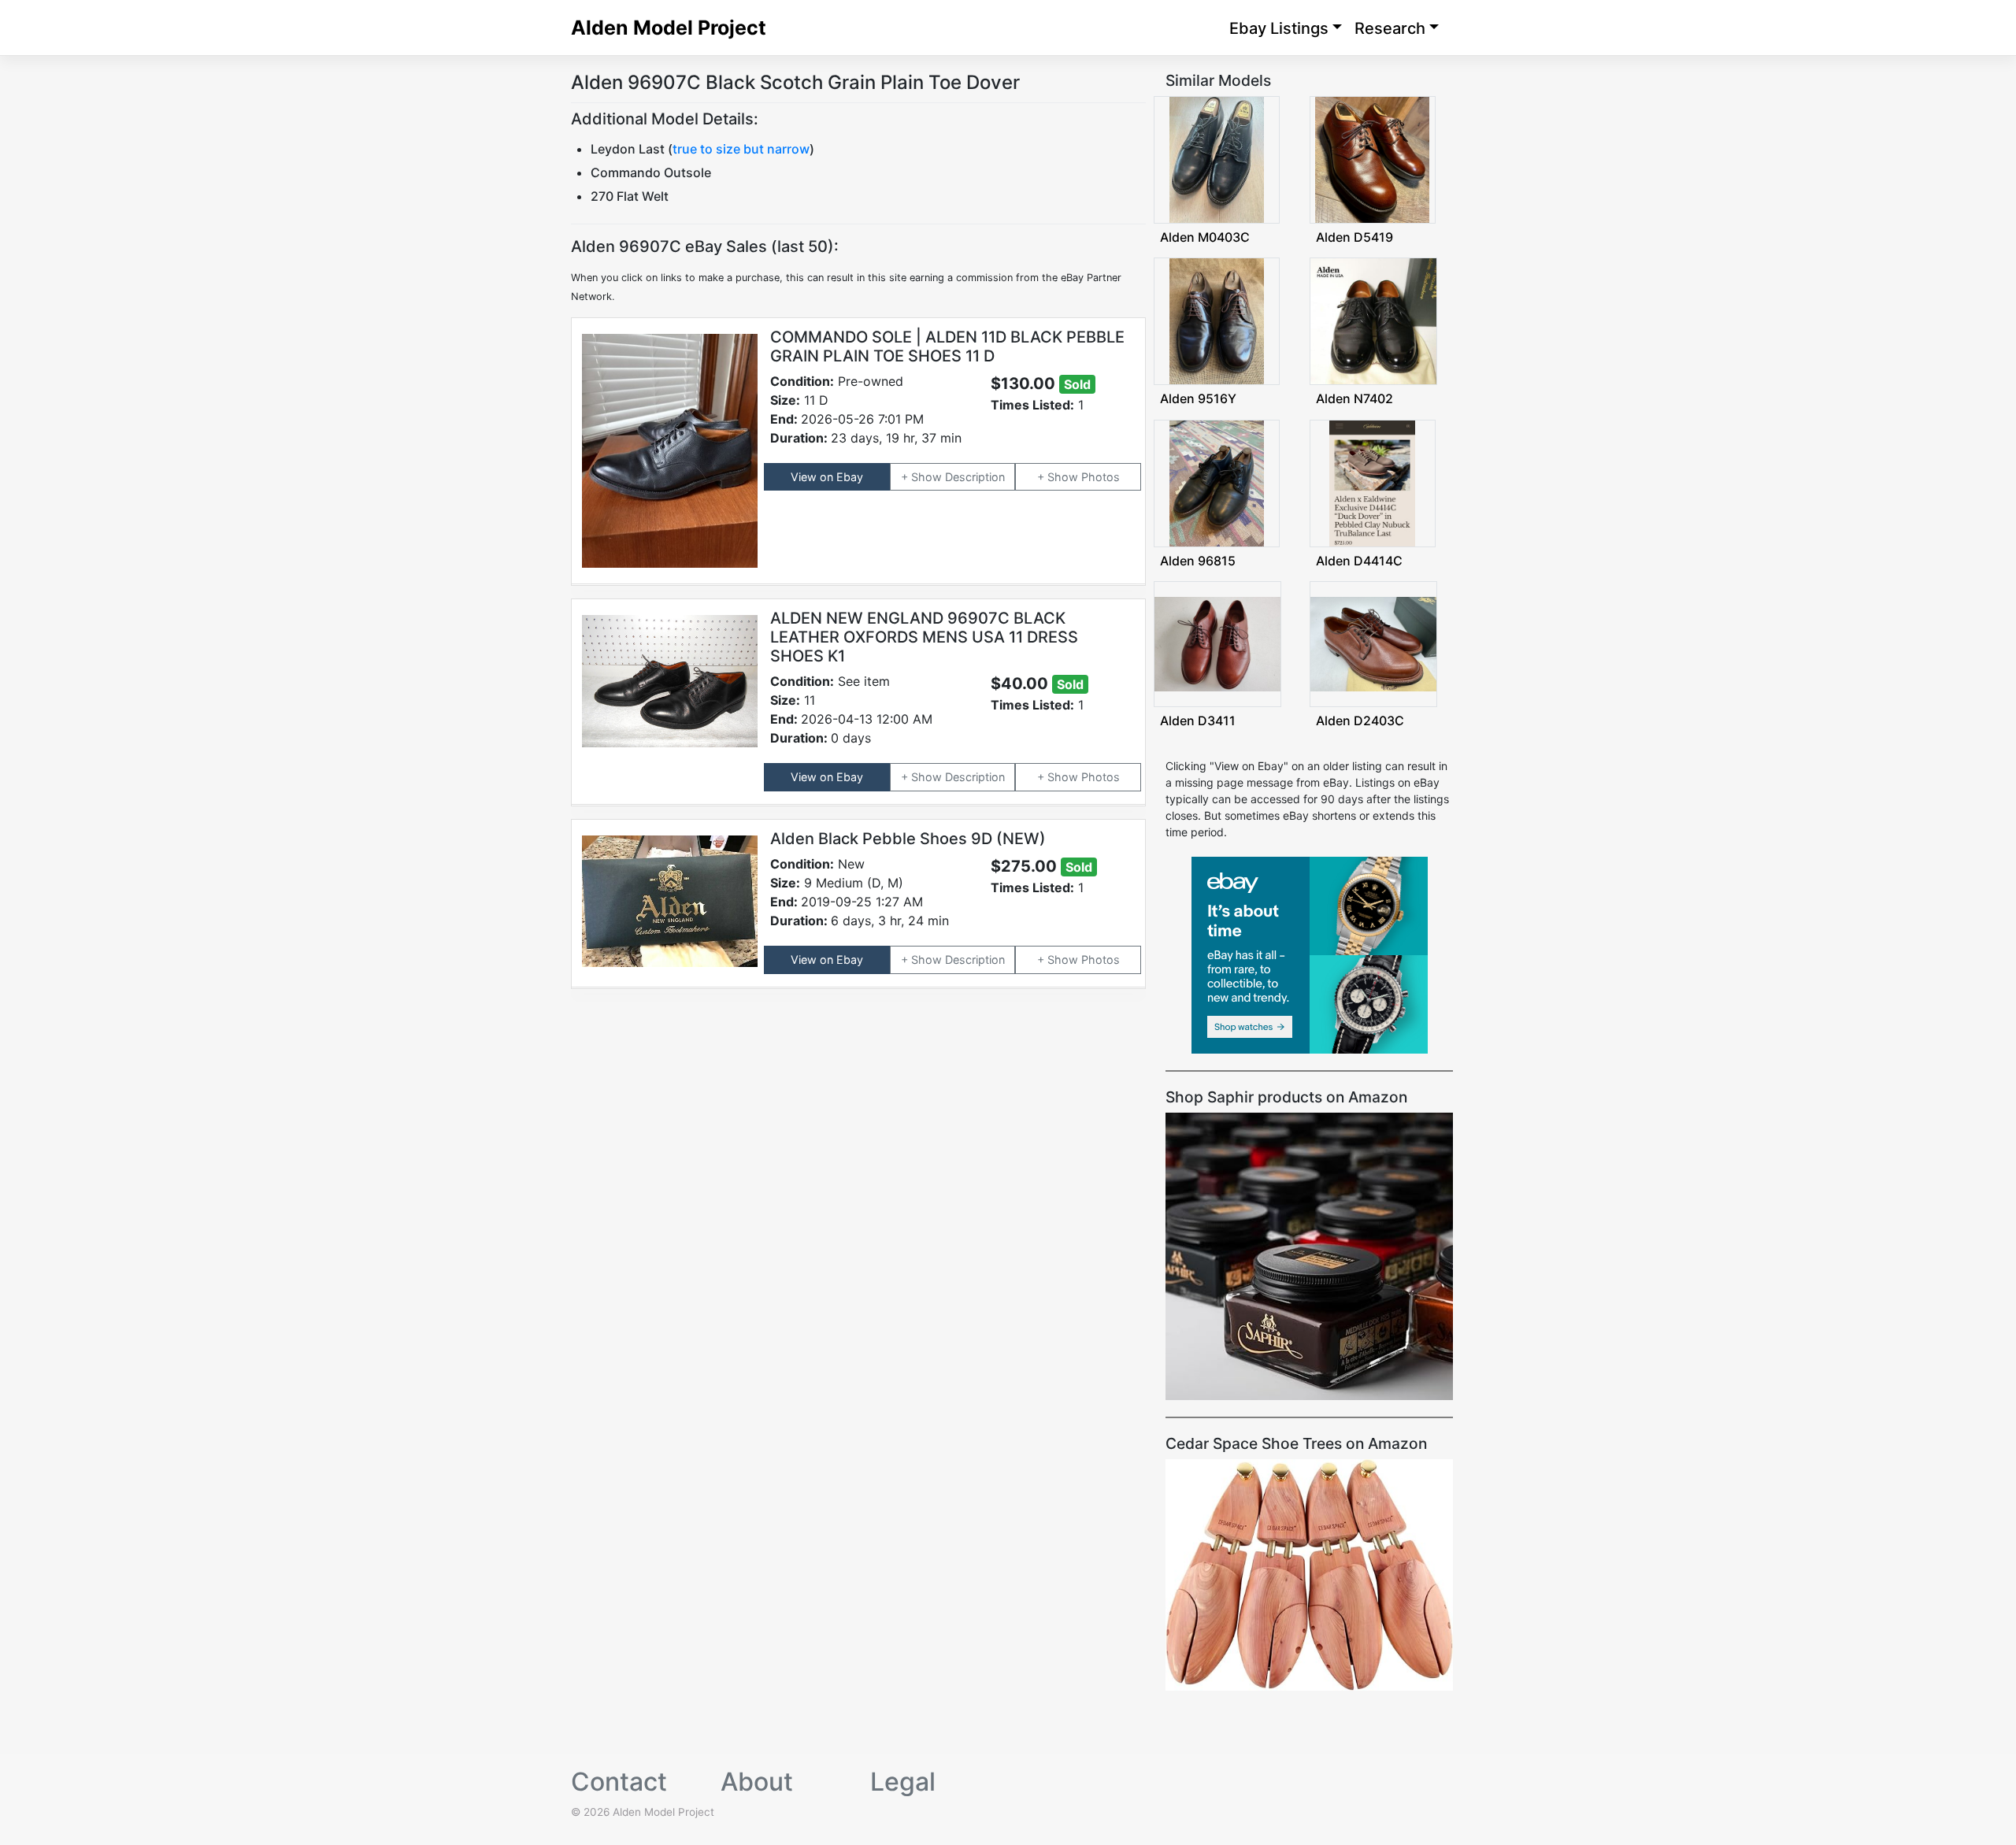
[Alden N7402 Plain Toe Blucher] (1373, 320)
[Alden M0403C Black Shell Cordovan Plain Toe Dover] (1217, 159)
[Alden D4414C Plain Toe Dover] (1373, 482)
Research (1390, 28)
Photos (1101, 477)
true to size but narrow (741, 149)
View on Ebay (827, 477)
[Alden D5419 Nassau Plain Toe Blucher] (1372, 159)
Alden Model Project (669, 28)
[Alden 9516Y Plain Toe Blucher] (1217, 320)
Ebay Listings (1279, 28)
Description (975, 477)
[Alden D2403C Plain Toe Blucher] (1373, 643)
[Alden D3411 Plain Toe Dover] (1217, 643)
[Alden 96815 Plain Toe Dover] (1217, 482)
